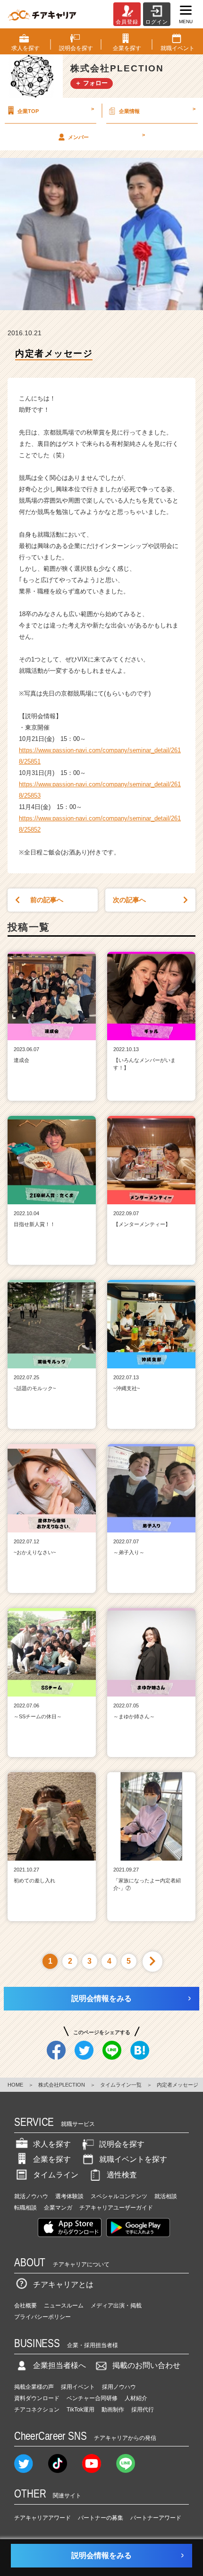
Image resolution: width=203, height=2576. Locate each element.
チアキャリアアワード (42, 2518)
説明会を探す (122, 2144)
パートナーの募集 (101, 2518)
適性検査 (122, 2175)
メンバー (106, 136)
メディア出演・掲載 (116, 2306)
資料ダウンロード (37, 2398)
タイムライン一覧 (121, 2085)
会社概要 (25, 2306)
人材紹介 (136, 2398)
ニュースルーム (64, 2306)
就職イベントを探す (133, 2159)
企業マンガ (58, 2208)
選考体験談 (69, 2196)
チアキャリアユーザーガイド (116, 2208)
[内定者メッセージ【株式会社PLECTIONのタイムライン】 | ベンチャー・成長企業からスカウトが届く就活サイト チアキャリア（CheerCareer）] (42, 14)
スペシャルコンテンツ (119, 2196)
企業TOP (56, 110)
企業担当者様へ (59, 2365)
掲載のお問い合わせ (146, 2365)
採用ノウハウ (119, 2387)
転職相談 (25, 2208)
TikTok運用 (80, 2410)
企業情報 (157, 110)
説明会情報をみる (101, 1998)
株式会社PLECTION (62, 2085)
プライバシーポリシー (42, 2317)
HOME (15, 2085)
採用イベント (78, 2387)
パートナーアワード (156, 2518)
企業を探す (52, 2159)
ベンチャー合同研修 (92, 2398)
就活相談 (166, 2196)
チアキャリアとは (63, 2284)
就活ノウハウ (31, 2196)
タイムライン (56, 2175)
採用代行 (143, 2410)
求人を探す (52, 2144)
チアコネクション (37, 2410)
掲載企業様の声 (34, 2387)
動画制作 (113, 2410)
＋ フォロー (91, 83)
